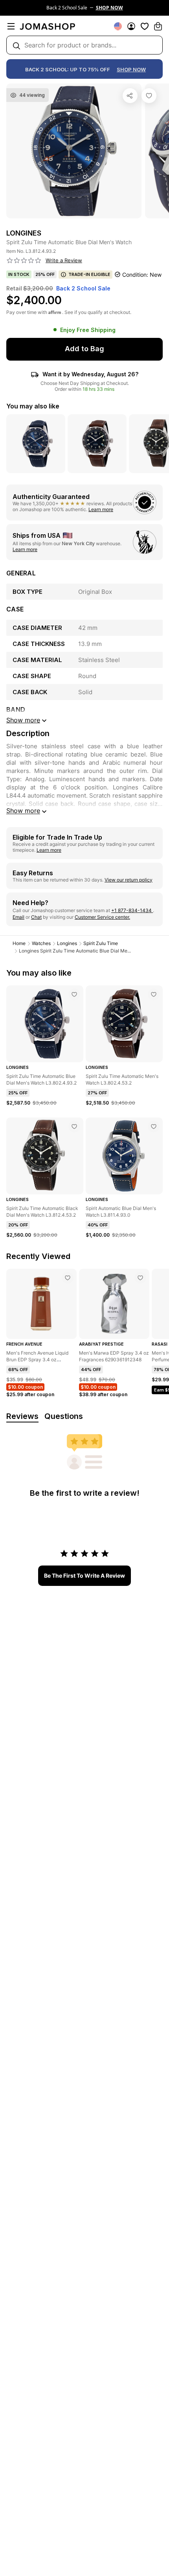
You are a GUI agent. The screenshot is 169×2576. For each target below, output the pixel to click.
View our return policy (129, 880)
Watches (41, 943)
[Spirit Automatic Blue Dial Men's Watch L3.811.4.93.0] (154, 1127)
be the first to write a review (84, 1576)
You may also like (33, 406)
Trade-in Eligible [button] (89, 274)
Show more (23, 811)
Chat (36, 917)
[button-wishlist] (145, 26)
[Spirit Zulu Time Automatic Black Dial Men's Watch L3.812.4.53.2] (74, 1127)
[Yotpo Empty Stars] (24, 261)
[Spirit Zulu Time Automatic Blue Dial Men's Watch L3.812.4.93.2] (149, 96)
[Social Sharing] (130, 96)
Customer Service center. (102, 917)
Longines (67, 943)
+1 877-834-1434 (132, 910)
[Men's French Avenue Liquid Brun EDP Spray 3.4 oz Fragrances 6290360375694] (68, 1278)
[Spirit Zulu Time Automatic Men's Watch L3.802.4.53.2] (154, 994)
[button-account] (131, 26)
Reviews (22, 1416)
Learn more (101, 509)
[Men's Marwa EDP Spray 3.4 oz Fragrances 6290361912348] (140, 1278)
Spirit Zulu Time (101, 943)
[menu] (11, 26)
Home (19, 943)
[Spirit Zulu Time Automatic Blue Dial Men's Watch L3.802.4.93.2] (74, 994)
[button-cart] (158, 26)
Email (18, 917)
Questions (64, 1416)
